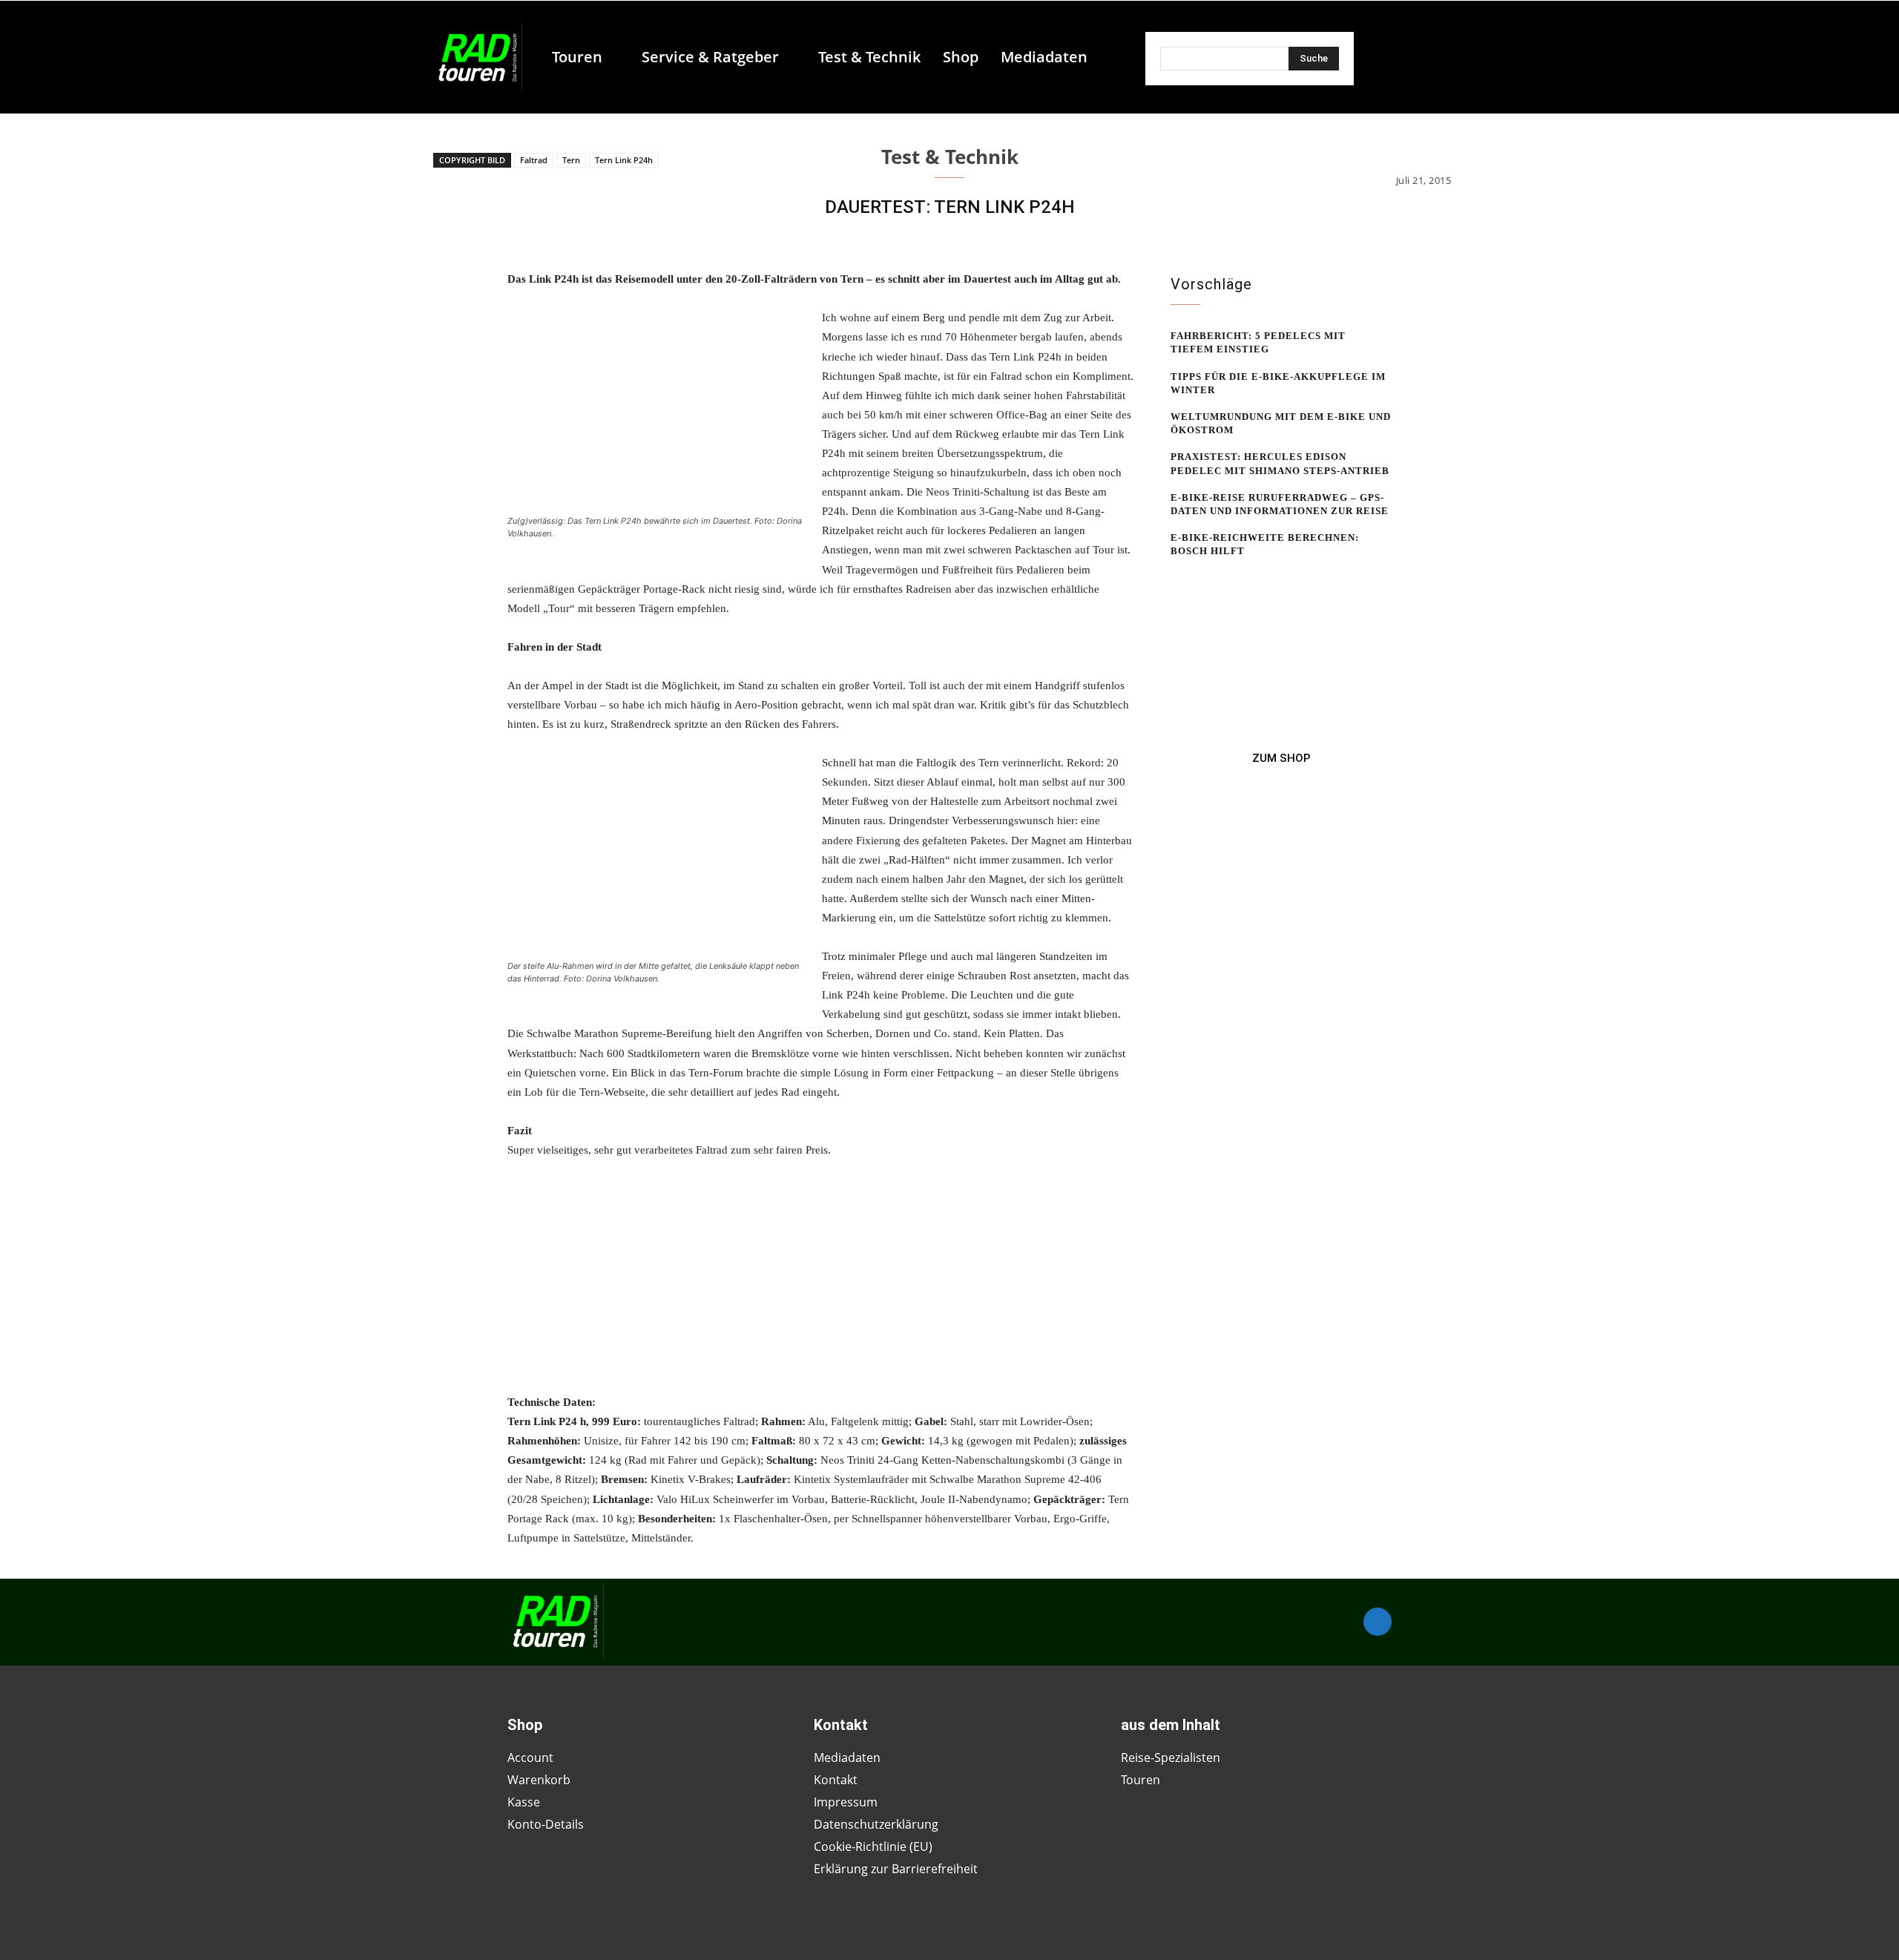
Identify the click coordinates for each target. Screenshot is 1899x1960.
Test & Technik (950, 157)
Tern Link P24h (624, 160)
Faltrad (534, 160)
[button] (1105, 57)
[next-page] (1204, 579)
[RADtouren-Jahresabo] (1281, 758)
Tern (571, 160)
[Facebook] (1378, 1622)
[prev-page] (1180, 579)
